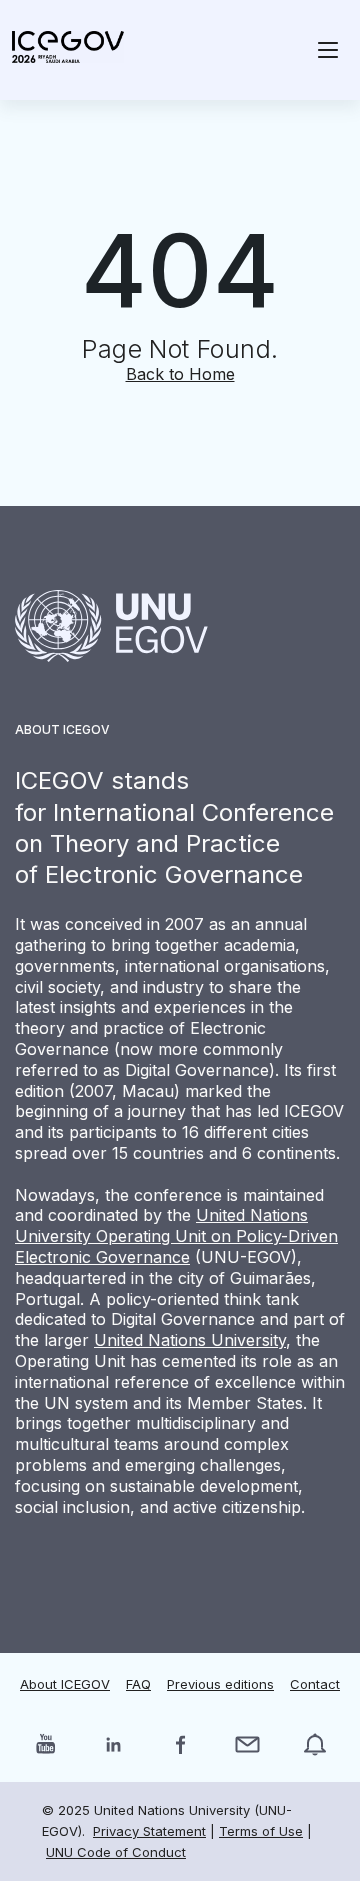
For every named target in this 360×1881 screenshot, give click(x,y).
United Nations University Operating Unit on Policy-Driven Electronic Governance (176, 1236)
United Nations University (190, 1340)
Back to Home (180, 374)
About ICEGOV (65, 1684)
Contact (315, 1684)
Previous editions (220, 1684)
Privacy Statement (149, 1831)
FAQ (138, 1684)
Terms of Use (261, 1831)
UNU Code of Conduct (116, 1852)
